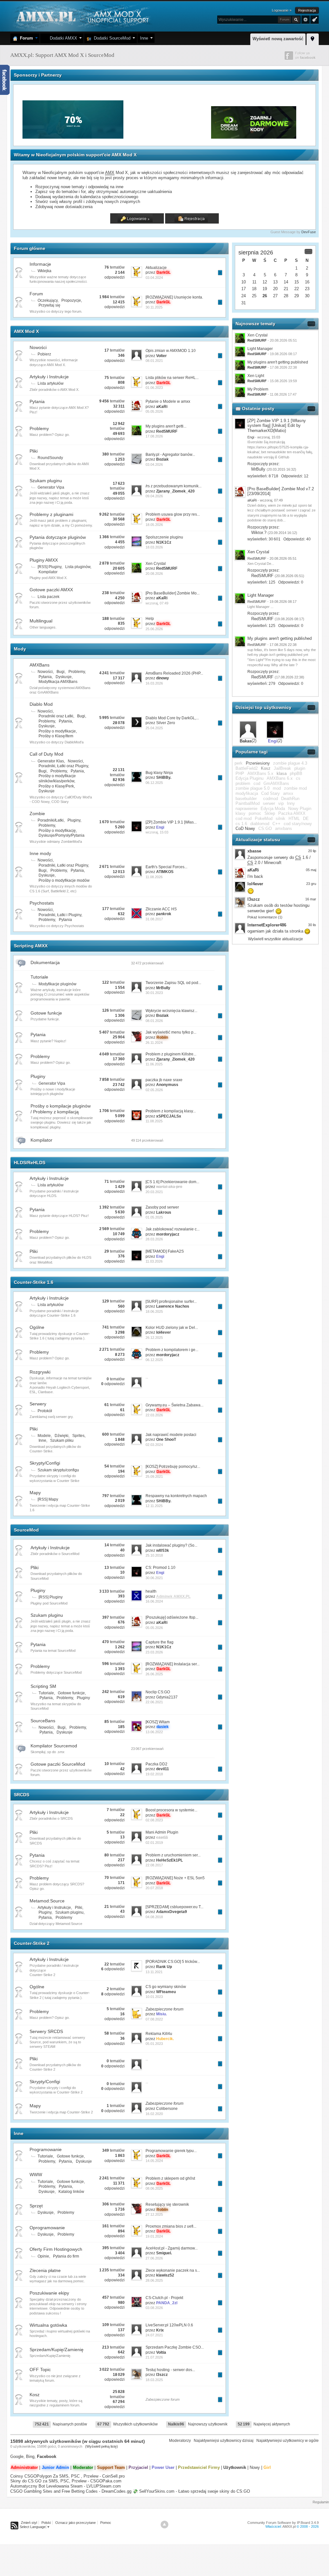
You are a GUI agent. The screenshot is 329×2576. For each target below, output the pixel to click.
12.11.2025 (154, 1506)
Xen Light (256, 376)
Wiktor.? (259, 533)
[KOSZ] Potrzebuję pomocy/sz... (173, 1467)
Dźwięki (62, 1436)
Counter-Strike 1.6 (34, 1282)
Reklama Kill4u (159, 2034)
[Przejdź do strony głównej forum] (82, 16)
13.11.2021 (154, 1972)
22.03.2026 (154, 1415)
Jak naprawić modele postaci (171, 1435)
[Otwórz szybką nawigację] (313, 38)
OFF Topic (40, 2369)
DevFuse (309, 232)
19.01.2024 (154, 2236)
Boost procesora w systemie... (171, 1810)
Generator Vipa (51, 487)
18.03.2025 (154, 2380)
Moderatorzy (180, 2441)
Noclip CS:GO (158, 1692)
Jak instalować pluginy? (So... (171, 1545)
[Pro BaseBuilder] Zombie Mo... (173, 593)
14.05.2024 (154, 2161)
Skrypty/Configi (45, 1463)
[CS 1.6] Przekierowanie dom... (172, 1182)
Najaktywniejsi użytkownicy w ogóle (288, 2441)
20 (275, 289)
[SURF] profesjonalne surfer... (171, 1302)
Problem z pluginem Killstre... (171, 1054)
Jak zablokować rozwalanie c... (173, 1229)
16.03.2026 (154, 683)
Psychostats (42, 903)
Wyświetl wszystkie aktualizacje (276, 939)
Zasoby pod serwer (162, 1207)
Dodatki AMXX (62, 38)
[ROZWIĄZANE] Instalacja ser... (173, 1664)
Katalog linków (71, 2192)
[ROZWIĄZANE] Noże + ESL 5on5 (175, 1878)
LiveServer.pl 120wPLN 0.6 (169, 2325)
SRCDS (22, 1795)
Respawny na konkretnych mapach (176, 1496)
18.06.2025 (154, 1311)
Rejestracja (307, 10)
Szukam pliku (62, 1440)
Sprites (78, 1436)
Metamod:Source (47, 1901)
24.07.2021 (154, 2335)
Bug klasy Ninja (159, 773)
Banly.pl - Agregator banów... (170, 455)
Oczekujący (48, 300)
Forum (25, 38)
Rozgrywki (40, 1372)
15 (297, 282)
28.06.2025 (154, 2280)
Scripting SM (43, 1686)
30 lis (312, 925)
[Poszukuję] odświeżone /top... (172, 1617)
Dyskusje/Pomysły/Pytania (62, 835)
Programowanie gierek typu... (171, 2151)
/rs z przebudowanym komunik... (173, 486)
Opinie (43, 2256)
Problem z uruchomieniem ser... (173, 1855)
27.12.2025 (154, 2214)
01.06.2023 (154, 388)
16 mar (311, 899)
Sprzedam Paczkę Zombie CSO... (175, 2347)
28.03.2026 (154, 1239)
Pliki (34, 451)
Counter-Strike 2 (32, 1943)
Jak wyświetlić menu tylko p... (171, 1032)
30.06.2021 (154, 1578)
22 (297, 289)
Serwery (38, 1404)
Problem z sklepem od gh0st (170, 2178)
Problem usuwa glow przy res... (173, 514)
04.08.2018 (154, 1917)
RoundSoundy (50, 458)
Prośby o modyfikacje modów (64, 880)
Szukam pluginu (46, 481)
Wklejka (44, 271)
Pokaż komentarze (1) (265, 917)
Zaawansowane (306, 20)
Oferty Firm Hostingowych (56, 2249)
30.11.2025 (154, 307)
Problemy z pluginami (51, 514)
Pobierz (44, 354)
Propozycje (71, 300)
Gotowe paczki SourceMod (58, 1764)
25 (254, 296)
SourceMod (26, 1530)
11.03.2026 (154, 1261)
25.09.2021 (154, 1477)
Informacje (40, 264)
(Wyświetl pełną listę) (102, 2446)
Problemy (39, 428)
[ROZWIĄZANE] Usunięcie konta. (174, 297)
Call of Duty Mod (46, 754)
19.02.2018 (154, 1774)
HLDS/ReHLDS (30, 1163)
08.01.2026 (154, 1021)
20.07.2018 (154, 1888)
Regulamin (321, 2502)
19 (265, 289)
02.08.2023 (154, 1820)
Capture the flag (160, 1642)
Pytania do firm (66, 2256)
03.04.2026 (154, 465)
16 (307, 282)
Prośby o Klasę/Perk (56, 786)
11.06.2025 (154, 1064)
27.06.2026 (154, 2258)
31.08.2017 (154, 919)
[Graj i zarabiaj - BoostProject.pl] (168, 137)
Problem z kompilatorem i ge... (172, 1350)
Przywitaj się (49, 305)
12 (265, 282)
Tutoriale (39, 977)
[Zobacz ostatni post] (220, 273)
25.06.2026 (154, 629)
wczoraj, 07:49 (157, 603)
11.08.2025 (154, 1121)
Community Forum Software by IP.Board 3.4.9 (283, 2523)
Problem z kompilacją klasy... (171, 1111)
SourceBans (43, 1721)
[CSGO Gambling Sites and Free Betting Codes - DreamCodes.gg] (254, 137)
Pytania (37, 401)
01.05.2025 (154, 1217)
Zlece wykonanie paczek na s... (173, 2270)
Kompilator (48, 572)
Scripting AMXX (31, 946)
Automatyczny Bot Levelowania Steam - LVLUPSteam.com (66, 2486)
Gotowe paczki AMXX (51, 590)
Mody (20, 649)
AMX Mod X (26, 331)
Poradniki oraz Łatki (56, 716)
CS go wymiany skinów (166, 1987)
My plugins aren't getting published (278, 362)
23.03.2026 (154, 1652)
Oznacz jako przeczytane (76, 2523)
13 (275, 282)
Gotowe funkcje (46, 1013)
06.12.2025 (154, 783)
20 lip (312, 851)
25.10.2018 (154, 1555)
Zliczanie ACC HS (161, 909)
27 (275, 296)
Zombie (37, 814)
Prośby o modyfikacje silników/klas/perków (57, 778)
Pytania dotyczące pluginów (58, 537)
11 (254, 282)
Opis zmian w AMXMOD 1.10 (171, 351)
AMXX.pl (289, 2526)
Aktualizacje (156, 268)
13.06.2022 (154, 1732)
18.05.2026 (154, 525)
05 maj (311, 870)
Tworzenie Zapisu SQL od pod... (173, 983)
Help (150, 619)
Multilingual (41, 621)
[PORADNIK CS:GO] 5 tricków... (173, 1962)
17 (244, 289)
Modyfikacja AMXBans (58, 682)
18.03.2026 (154, 547)
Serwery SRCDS (46, 2031)
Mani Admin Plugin (162, 1832)
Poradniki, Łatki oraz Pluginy (63, 766)
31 (244, 303)
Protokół (45, 1411)
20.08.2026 (154, 574)
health (151, 1591)
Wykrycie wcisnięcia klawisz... (171, 1011)
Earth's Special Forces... (166, 867)
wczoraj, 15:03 (157, 832)
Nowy (255, 2467)
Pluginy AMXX (44, 560)
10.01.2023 (154, 1997)
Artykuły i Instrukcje (49, 377)
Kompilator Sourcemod (54, 1746)
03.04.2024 (154, 278)
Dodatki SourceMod (111, 38)
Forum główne (30, 248)
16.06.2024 (154, 1601)
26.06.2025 (154, 1674)
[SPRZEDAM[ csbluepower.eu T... (174, 1907)
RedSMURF (262, 576)
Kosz (35, 2395)
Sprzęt (36, 2206)
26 (265, 296)
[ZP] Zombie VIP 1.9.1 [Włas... (171, 822)
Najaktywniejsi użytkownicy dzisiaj (224, 2441)
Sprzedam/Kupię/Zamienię (57, 2350)
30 (307, 296)
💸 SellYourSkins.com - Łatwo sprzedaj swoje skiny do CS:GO (191, 2491)
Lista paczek (49, 597)
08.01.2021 (154, 361)
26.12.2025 (154, 1338)
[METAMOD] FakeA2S (165, 1251)
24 (244, 296)
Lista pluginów (78, 567)
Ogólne (37, 1327)
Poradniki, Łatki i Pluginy (60, 915)
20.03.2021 (154, 1192)
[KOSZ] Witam (158, 1722)
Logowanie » (282, 10)
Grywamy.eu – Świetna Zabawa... (174, 1405)
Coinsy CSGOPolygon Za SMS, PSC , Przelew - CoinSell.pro (67, 2476)
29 (297, 296)
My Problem (258, 389)
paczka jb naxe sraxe (164, 1080)
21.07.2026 (154, 2357)
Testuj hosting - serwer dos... (170, 2370)
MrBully (258, 469)
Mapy (35, 1493)
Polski (46, 2523)
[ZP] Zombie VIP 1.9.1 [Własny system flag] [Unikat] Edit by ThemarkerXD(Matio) (277, 426)
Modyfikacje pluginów (58, 984)
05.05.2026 (154, 411)
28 (286, 296)
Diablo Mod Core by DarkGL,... (172, 718)
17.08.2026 (154, 436)
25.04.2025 (154, 728)
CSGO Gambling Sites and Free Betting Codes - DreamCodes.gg (71, 2491)
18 (254, 289)
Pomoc (106, 2523)
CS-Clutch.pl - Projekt (164, 2298)
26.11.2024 (154, 1043)
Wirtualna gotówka (48, 2325)
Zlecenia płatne (45, 2270)
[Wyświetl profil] (240, 424)
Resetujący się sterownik (167, 2204)
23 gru (311, 884)
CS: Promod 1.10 (160, 1568)
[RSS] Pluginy (49, 567)
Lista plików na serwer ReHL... (172, 378)
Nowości (38, 347)
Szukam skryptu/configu (58, 1470)
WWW (36, 2175)
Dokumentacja (45, 962)
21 (286, 289)
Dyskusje (64, 677)
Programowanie (46, 2149)
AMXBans (40, 665)
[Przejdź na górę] (164, 2525)
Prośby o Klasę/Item (56, 736)
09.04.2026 (154, 496)
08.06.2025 (154, 2188)
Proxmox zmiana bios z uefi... (171, 2226)
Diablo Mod (41, 704)
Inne (144, 38)
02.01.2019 (154, 1843)
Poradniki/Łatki (51, 820)
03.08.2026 (154, 2308)
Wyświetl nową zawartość (278, 39)
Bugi (61, 672)
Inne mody (40, 853)
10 (244, 282)
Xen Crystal (156, 564)
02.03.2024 (154, 1445)
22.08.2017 (154, 1865)
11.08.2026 (154, 877)
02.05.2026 (154, 1090)
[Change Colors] (314, 19)
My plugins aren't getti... (166, 426)
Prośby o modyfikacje (57, 731)
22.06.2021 (154, 1702)
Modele (44, 1436)
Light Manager (260, 349)
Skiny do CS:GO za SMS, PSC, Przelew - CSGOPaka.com (66, 2481)
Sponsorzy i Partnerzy (38, 75)
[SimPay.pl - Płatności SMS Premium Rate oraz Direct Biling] (74, 137)
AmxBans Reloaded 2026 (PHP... (174, 673)
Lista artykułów (51, 383)
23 (307, 289)
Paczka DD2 (156, 1764)
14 (286, 282)
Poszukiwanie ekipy (49, 2293)
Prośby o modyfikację (57, 831)
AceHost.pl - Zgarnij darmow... (172, 2248)
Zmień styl (29, 2523)
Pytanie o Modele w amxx (168, 401)
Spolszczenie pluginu (164, 537)
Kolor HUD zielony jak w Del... (172, 1328)
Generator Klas (51, 761)
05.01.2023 (154, 2044)
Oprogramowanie (47, 2228)
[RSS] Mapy (48, 1499)
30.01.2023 (154, 993)
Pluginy (74, 820)
